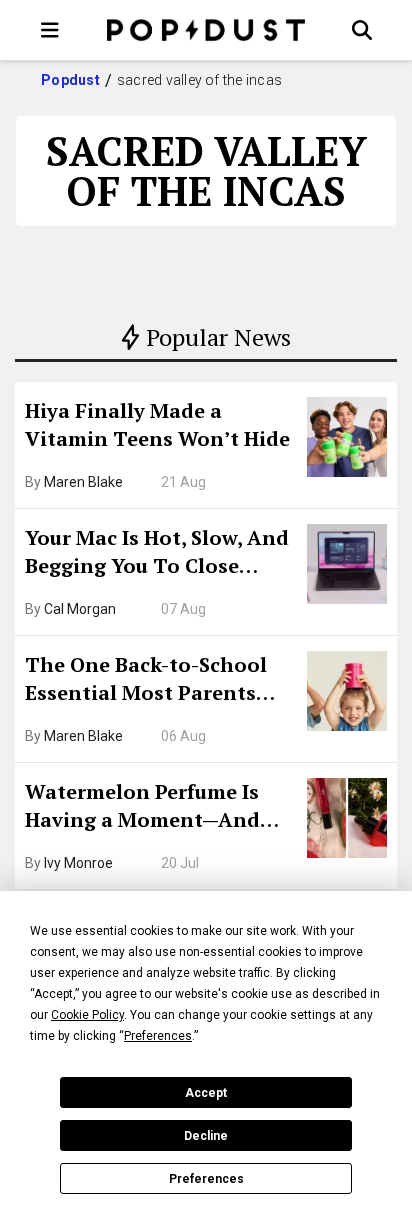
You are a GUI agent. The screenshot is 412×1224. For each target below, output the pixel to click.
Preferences (206, 1179)
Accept (206, 1093)
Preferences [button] (158, 1036)
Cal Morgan (80, 609)
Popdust (70, 80)
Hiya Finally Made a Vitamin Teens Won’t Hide (157, 424)
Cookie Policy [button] (87, 1015)
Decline (206, 1136)
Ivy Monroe (78, 863)
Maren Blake (83, 482)
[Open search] (362, 30)
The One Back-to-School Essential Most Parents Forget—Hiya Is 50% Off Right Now (146, 681)
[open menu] (50, 30)
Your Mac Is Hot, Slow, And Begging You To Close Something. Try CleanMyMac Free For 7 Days (157, 554)
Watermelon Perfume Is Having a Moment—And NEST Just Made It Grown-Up (153, 808)
